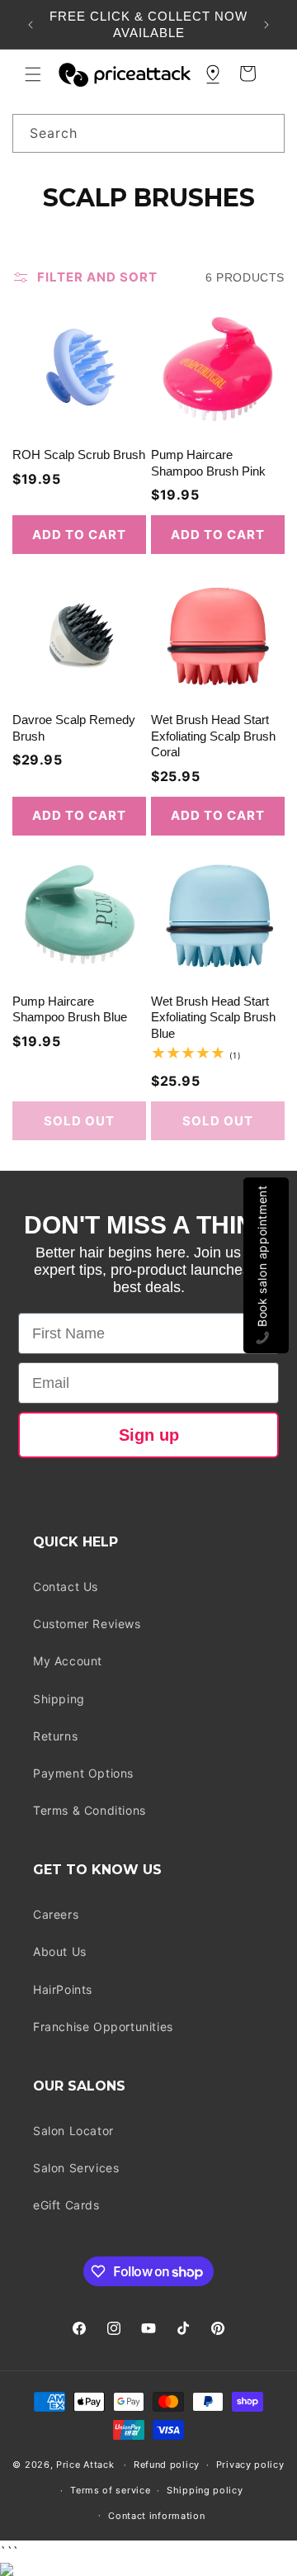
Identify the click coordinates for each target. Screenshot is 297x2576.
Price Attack (85, 2465)
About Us (60, 1951)
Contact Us (66, 1586)
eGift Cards (66, 2205)
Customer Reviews (87, 1624)
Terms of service (110, 2490)
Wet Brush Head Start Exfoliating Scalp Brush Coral (213, 736)
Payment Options (83, 1773)
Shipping (59, 1699)
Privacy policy (250, 2465)
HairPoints (63, 1989)
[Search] (266, 133)
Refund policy (167, 2465)
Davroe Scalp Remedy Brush (74, 728)
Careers (56, 1914)
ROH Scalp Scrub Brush (79, 455)
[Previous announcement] (31, 25)
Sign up (149, 1435)
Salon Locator (73, 2131)
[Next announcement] (266, 25)
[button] (33, 74)
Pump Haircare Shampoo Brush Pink (208, 463)
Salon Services (76, 2168)
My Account (68, 1661)
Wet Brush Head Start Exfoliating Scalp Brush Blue (213, 1017)
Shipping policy (205, 2490)
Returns (55, 1736)
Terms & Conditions (90, 1810)
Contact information (156, 2516)
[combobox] (148, 133)
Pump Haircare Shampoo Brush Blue (70, 1009)
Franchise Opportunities (103, 2027)
